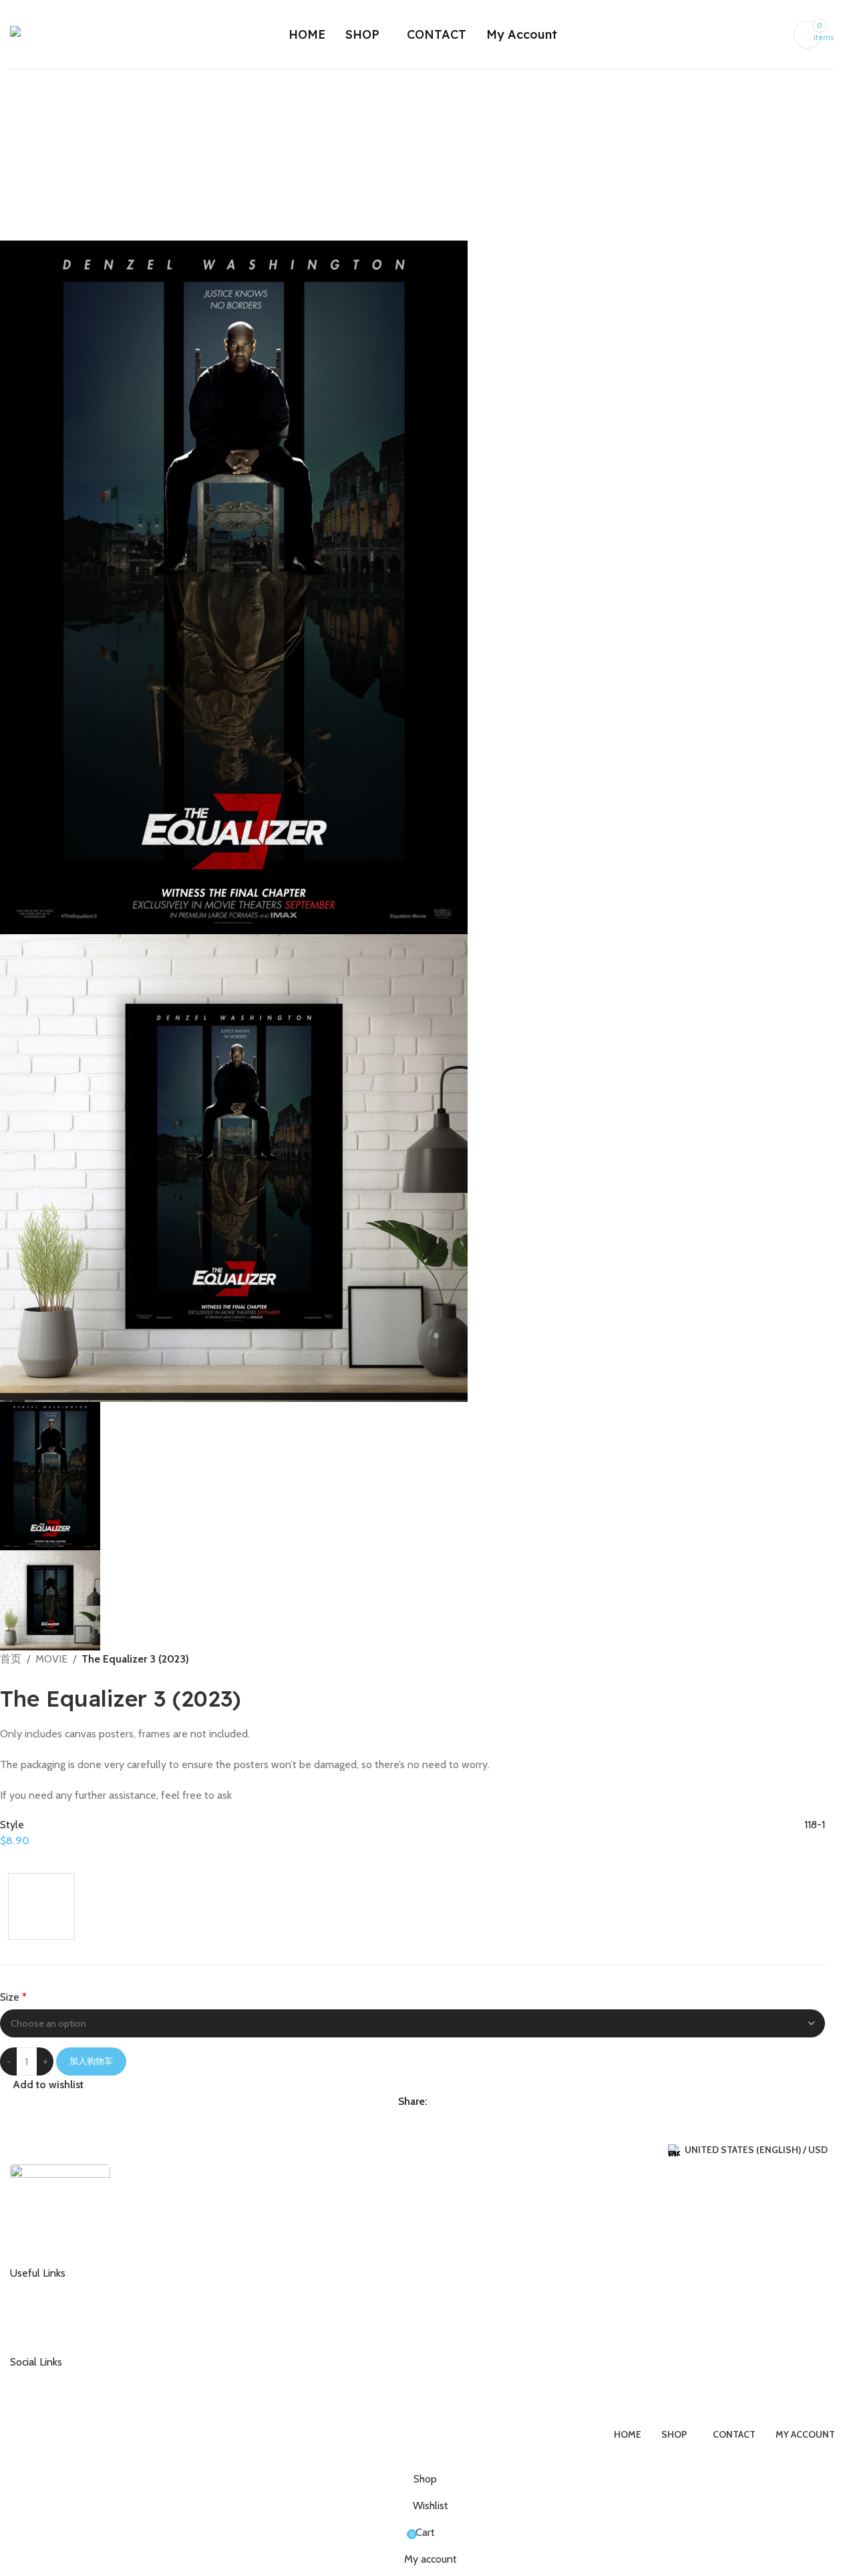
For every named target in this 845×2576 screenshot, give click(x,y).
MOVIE (51, 1659)
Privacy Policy (49, 2333)
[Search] (835, 35)
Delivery (38, 2311)
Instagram (42, 2378)
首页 (11, 1659)
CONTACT (42, 2289)
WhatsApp (43, 2400)
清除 (19, 1947)
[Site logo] (58, 33)
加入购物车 (91, 2061)
